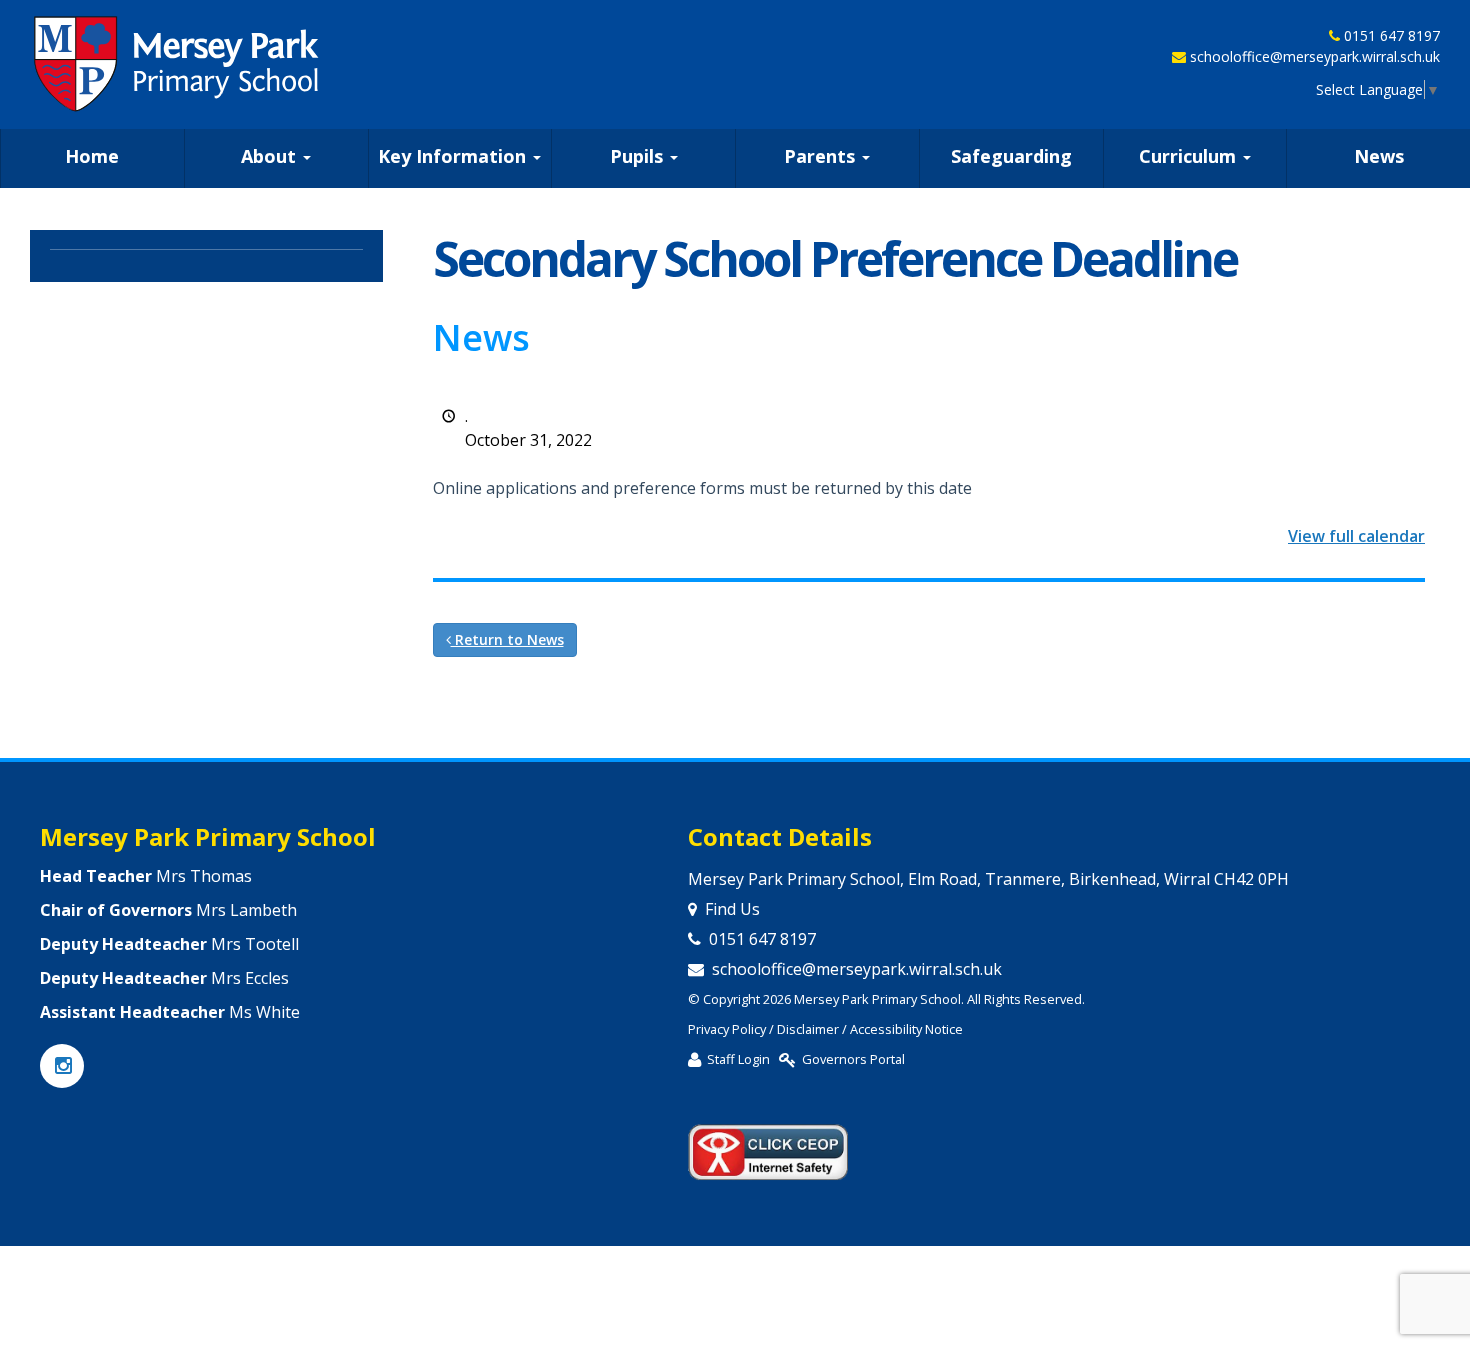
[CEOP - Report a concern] (768, 1144)
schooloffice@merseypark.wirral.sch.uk (1315, 56)
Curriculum (1190, 156)
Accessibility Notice (906, 1029)
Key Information (454, 156)
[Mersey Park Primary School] (178, 64)
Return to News (507, 639)
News (1379, 156)
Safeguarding (1011, 156)
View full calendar (1356, 536)
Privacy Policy (727, 1029)
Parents (822, 156)
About (271, 156)
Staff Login (738, 1059)
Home (92, 156)
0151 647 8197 (1392, 35)
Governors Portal (853, 1059)
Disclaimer (808, 1029)
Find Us (732, 909)
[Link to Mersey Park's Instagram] (62, 1067)
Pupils (639, 156)
